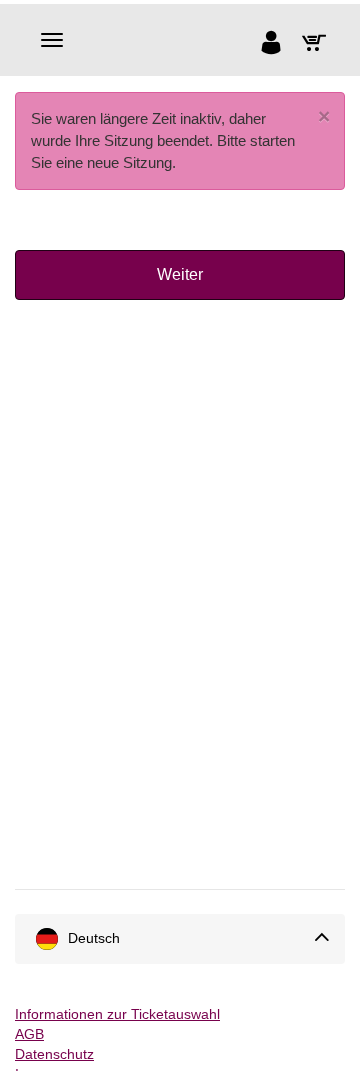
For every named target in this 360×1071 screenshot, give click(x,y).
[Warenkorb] (318, 45)
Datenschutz (54, 1054)
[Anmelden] (275, 45)
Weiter (180, 274)
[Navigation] (52, 40)
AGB (29, 1034)
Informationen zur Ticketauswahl (117, 1014)
